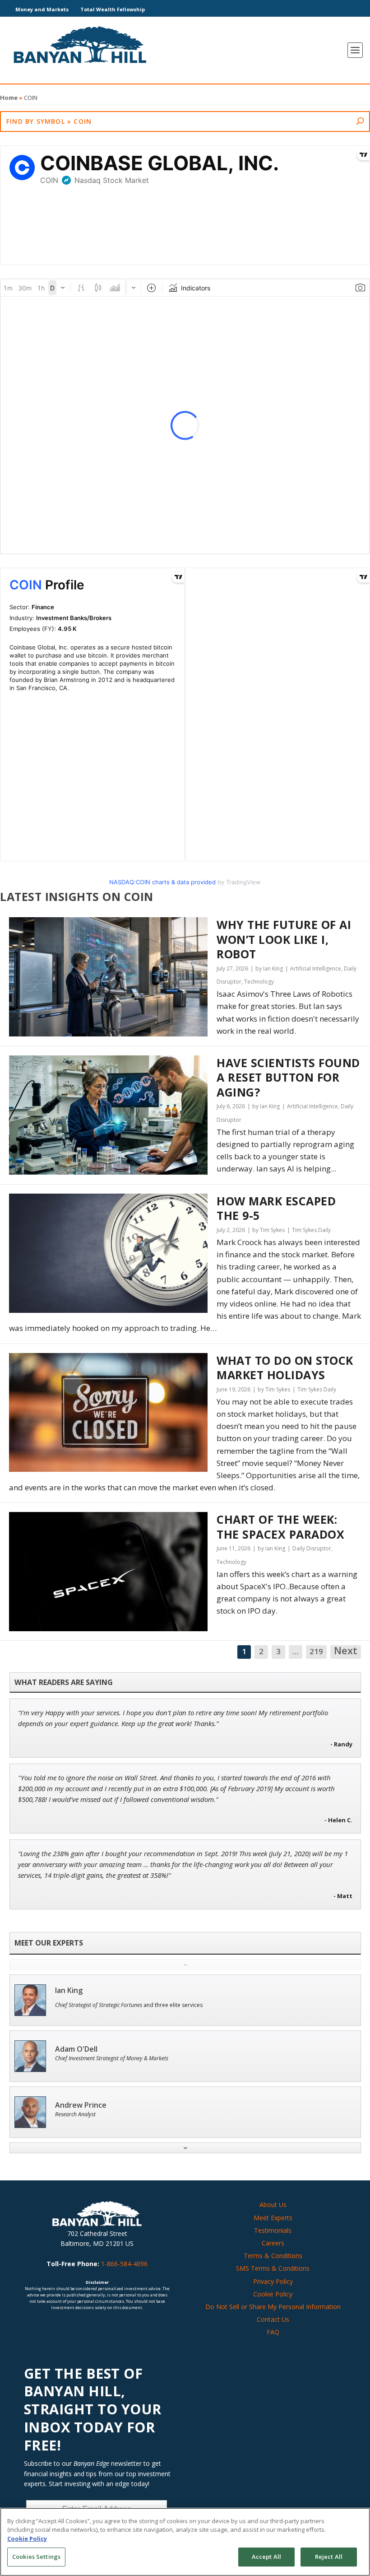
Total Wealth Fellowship (113, 9)
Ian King (69, 1990)
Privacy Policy (273, 2281)
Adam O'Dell (76, 2049)
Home (9, 98)
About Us (273, 2205)
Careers (273, 2243)
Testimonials (273, 2230)
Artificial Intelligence (316, 968)
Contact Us (273, 2319)
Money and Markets (42, 9)
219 (316, 1651)
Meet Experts (273, 2218)
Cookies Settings (36, 2557)
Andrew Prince (81, 2105)
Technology (259, 982)
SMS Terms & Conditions (273, 2268)
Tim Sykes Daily (311, 1230)
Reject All (329, 2557)
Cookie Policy (273, 2294)
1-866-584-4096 (124, 2264)
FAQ (273, 2332)
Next (346, 1651)
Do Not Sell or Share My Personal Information (273, 2307)
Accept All (266, 2557)
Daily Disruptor (312, 1548)
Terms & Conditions (273, 2256)
